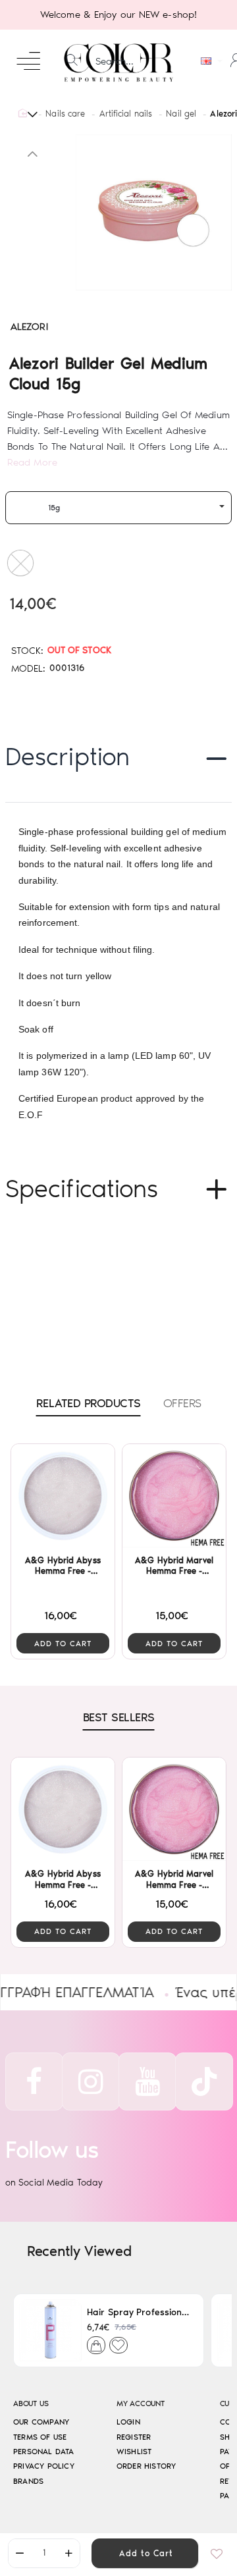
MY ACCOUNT (141, 2404)
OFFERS (182, 1403)
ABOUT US (31, 2404)
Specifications (82, 1189)
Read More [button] (32, 462)
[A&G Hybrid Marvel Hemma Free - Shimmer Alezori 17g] (174, 1496)
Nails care (65, 114)
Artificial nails (126, 114)
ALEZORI (29, 327)
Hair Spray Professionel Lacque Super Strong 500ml (140, 2312)
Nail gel (181, 114)
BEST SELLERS (119, 1717)
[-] (20, 2553)
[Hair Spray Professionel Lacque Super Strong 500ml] (50, 2330)
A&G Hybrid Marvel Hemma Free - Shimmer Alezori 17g (174, 1567)
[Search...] (72, 61)
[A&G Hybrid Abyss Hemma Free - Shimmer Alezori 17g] (63, 1496)
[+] (68, 2553)
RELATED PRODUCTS (89, 1403)
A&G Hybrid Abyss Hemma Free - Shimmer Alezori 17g (63, 1567)
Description (67, 757)
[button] (145, 2553)
